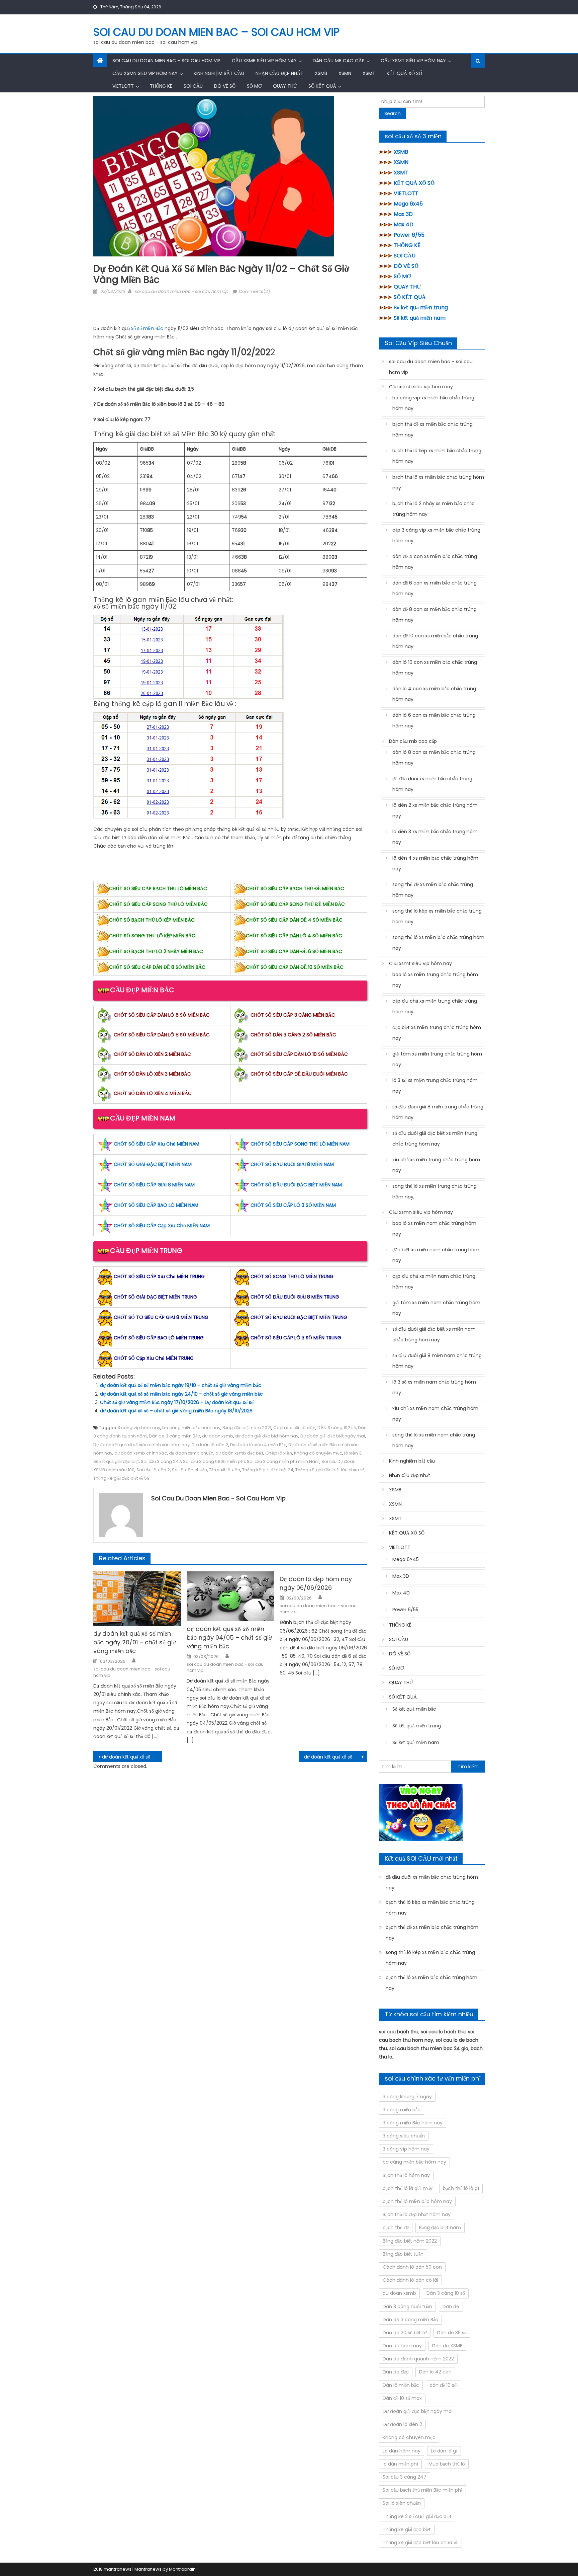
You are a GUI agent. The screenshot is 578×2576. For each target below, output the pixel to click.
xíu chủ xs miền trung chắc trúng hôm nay (436, 1165)
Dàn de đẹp (396, 2372)
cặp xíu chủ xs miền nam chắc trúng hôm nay (434, 1281)
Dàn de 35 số (452, 2333)
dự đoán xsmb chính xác (141, 1453)
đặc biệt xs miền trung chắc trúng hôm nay (437, 1033)
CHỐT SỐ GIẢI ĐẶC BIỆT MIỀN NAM (153, 1164)
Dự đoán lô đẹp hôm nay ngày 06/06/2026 (316, 1583)
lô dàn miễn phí (400, 2464)
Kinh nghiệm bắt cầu (219, 73)
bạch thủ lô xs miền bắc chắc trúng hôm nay (438, 482)
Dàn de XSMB (447, 2346)
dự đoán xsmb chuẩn (191, 1453)
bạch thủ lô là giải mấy (408, 2188)
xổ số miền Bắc (148, 328)
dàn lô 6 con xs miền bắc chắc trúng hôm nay (434, 720)
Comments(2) (254, 291)
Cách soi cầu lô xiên (294, 1428)
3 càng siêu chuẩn (404, 2136)
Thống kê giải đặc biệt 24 (268, 1470)
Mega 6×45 (406, 1559)
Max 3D (403, 214)
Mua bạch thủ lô (447, 2464)
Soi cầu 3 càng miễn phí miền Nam (283, 1461)
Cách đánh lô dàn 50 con (412, 2267)
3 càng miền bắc (402, 2110)
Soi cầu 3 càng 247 (161, 1461)
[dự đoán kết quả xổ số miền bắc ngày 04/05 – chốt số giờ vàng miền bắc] (230, 1596)
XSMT (369, 73)
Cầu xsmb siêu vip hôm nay (264, 61)
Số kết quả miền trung (421, 307)
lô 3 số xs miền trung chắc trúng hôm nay (435, 1086)
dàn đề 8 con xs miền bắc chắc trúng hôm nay (435, 615)
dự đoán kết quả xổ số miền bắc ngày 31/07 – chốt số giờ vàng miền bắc (132, 1757)
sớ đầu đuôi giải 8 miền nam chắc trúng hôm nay (437, 1361)
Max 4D (404, 224)
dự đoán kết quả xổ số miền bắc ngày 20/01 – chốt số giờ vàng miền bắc (135, 1642)
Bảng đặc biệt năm (440, 2228)
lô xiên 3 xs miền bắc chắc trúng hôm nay (435, 837)
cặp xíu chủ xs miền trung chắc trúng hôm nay (435, 1006)
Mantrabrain (182, 2569)
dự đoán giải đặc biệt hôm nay (267, 1436)
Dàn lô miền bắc (401, 2385)
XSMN (345, 73)
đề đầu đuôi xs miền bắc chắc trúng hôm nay (432, 784)
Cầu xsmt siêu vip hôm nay (413, 61)
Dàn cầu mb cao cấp (339, 61)
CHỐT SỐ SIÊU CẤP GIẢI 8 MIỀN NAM (154, 1185)
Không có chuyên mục (318, 1453)
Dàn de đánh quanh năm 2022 (418, 2359)
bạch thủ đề (396, 2228)
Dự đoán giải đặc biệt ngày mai (333, 1436)
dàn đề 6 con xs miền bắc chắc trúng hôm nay (435, 588)
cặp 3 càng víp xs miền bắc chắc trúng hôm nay (436, 535)
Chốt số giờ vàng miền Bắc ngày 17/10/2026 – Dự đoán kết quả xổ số (177, 1402)
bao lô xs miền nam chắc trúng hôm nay (434, 1229)
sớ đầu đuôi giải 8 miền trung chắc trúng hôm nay (438, 1112)
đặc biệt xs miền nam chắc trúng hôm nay (436, 1255)
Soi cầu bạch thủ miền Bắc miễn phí (422, 2490)
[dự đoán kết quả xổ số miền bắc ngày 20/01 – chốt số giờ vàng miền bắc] (137, 1599)
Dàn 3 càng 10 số (446, 2293)
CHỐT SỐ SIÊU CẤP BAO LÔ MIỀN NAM (156, 1205)
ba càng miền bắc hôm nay (191, 1428)
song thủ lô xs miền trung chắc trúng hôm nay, (435, 1191)
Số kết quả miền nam (420, 318)
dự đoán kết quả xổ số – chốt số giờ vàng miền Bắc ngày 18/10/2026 (176, 1411)
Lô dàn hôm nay (402, 2451)
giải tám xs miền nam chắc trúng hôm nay (436, 1308)
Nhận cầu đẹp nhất (279, 73)
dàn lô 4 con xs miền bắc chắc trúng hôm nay (434, 694)
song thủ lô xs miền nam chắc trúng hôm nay (434, 1440)
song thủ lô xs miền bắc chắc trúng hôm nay (438, 943)
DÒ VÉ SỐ (225, 86)
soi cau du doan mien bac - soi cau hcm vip (181, 291)
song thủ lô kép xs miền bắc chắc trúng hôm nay (437, 916)
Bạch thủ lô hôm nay (406, 2175)
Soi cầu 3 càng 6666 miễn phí (214, 1461)
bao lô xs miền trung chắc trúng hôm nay (435, 980)
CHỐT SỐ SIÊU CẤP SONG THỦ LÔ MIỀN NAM (300, 1144)
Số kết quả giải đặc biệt (116, 1461)
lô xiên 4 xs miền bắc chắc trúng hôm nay (435, 863)
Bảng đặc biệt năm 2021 (247, 1428)
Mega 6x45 (408, 204)
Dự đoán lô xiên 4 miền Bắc (258, 1445)
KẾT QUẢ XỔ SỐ (404, 73)
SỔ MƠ (254, 86)
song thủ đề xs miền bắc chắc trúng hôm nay (433, 890)
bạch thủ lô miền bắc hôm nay (417, 2201)
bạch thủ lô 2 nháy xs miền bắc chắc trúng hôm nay (433, 509)
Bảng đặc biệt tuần (403, 2254)
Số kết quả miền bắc (414, 1709)
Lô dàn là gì (444, 2451)
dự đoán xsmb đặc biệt (239, 1453)
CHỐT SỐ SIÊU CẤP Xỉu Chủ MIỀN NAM (157, 1144)
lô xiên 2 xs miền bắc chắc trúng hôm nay (435, 810)
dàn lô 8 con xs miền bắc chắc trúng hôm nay (434, 758)
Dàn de (451, 2307)
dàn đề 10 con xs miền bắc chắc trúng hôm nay (435, 641)
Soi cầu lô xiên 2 (153, 1470)
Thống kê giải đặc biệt (407, 2529)
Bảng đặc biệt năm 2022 (410, 2241)
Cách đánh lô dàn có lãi (410, 2280)
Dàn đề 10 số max (402, 2398)
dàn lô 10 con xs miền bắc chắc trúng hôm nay (435, 668)
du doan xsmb (218, 1436)
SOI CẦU (193, 86)
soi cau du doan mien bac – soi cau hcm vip (216, 32)
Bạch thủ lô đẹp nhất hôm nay (417, 2214)
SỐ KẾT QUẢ (322, 86)
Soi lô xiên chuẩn (189, 1470)
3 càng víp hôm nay (139, 1428)
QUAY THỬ (285, 86)
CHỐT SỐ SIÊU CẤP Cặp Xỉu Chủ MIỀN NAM (162, 1226)
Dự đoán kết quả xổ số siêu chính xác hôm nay (141, 1445)
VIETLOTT (123, 86)
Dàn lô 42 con (435, 2372)
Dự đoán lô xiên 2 (210, 1445)
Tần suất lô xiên (225, 1470)
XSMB (321, 73)
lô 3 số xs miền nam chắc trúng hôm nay (434, 1387)
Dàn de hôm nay (402, 2346)
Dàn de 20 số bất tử (405, 2333)
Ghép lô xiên (279, 1453)
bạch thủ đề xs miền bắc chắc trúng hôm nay (432, 430)
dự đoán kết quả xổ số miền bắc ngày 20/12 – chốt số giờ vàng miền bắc (336, 1757)
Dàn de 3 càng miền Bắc (174, 1436)
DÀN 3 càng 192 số (337, 1428)
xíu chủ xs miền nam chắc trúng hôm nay (435, 1414)
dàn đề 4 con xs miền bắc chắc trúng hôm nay (435, 562)
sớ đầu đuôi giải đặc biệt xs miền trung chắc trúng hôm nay (435, 1139)
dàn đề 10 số (443, 2385)
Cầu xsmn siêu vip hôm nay (145, 73)
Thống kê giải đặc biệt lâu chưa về (330, 1470)
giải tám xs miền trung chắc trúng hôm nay (437, 1059)
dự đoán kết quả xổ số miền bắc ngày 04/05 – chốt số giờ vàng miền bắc (229, 1637)
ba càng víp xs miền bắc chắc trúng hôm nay (433, 403)
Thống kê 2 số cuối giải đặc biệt (417, 2516)
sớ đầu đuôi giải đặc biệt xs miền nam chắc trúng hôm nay (434, 1334)
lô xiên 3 (353, 1453)
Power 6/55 (409, 235)
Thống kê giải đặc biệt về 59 (121, 1478)
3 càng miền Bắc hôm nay (413, 2123)
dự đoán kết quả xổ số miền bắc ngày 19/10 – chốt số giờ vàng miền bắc (181, 1385)
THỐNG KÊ (161, 86)
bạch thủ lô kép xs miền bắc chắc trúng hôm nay (437, 456)
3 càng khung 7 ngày (407, 2097)
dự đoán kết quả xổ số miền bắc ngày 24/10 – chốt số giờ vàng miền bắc (181, 1394)
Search (393, 113)
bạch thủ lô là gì (461, 2188)
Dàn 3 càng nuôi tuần (407, 2307)
